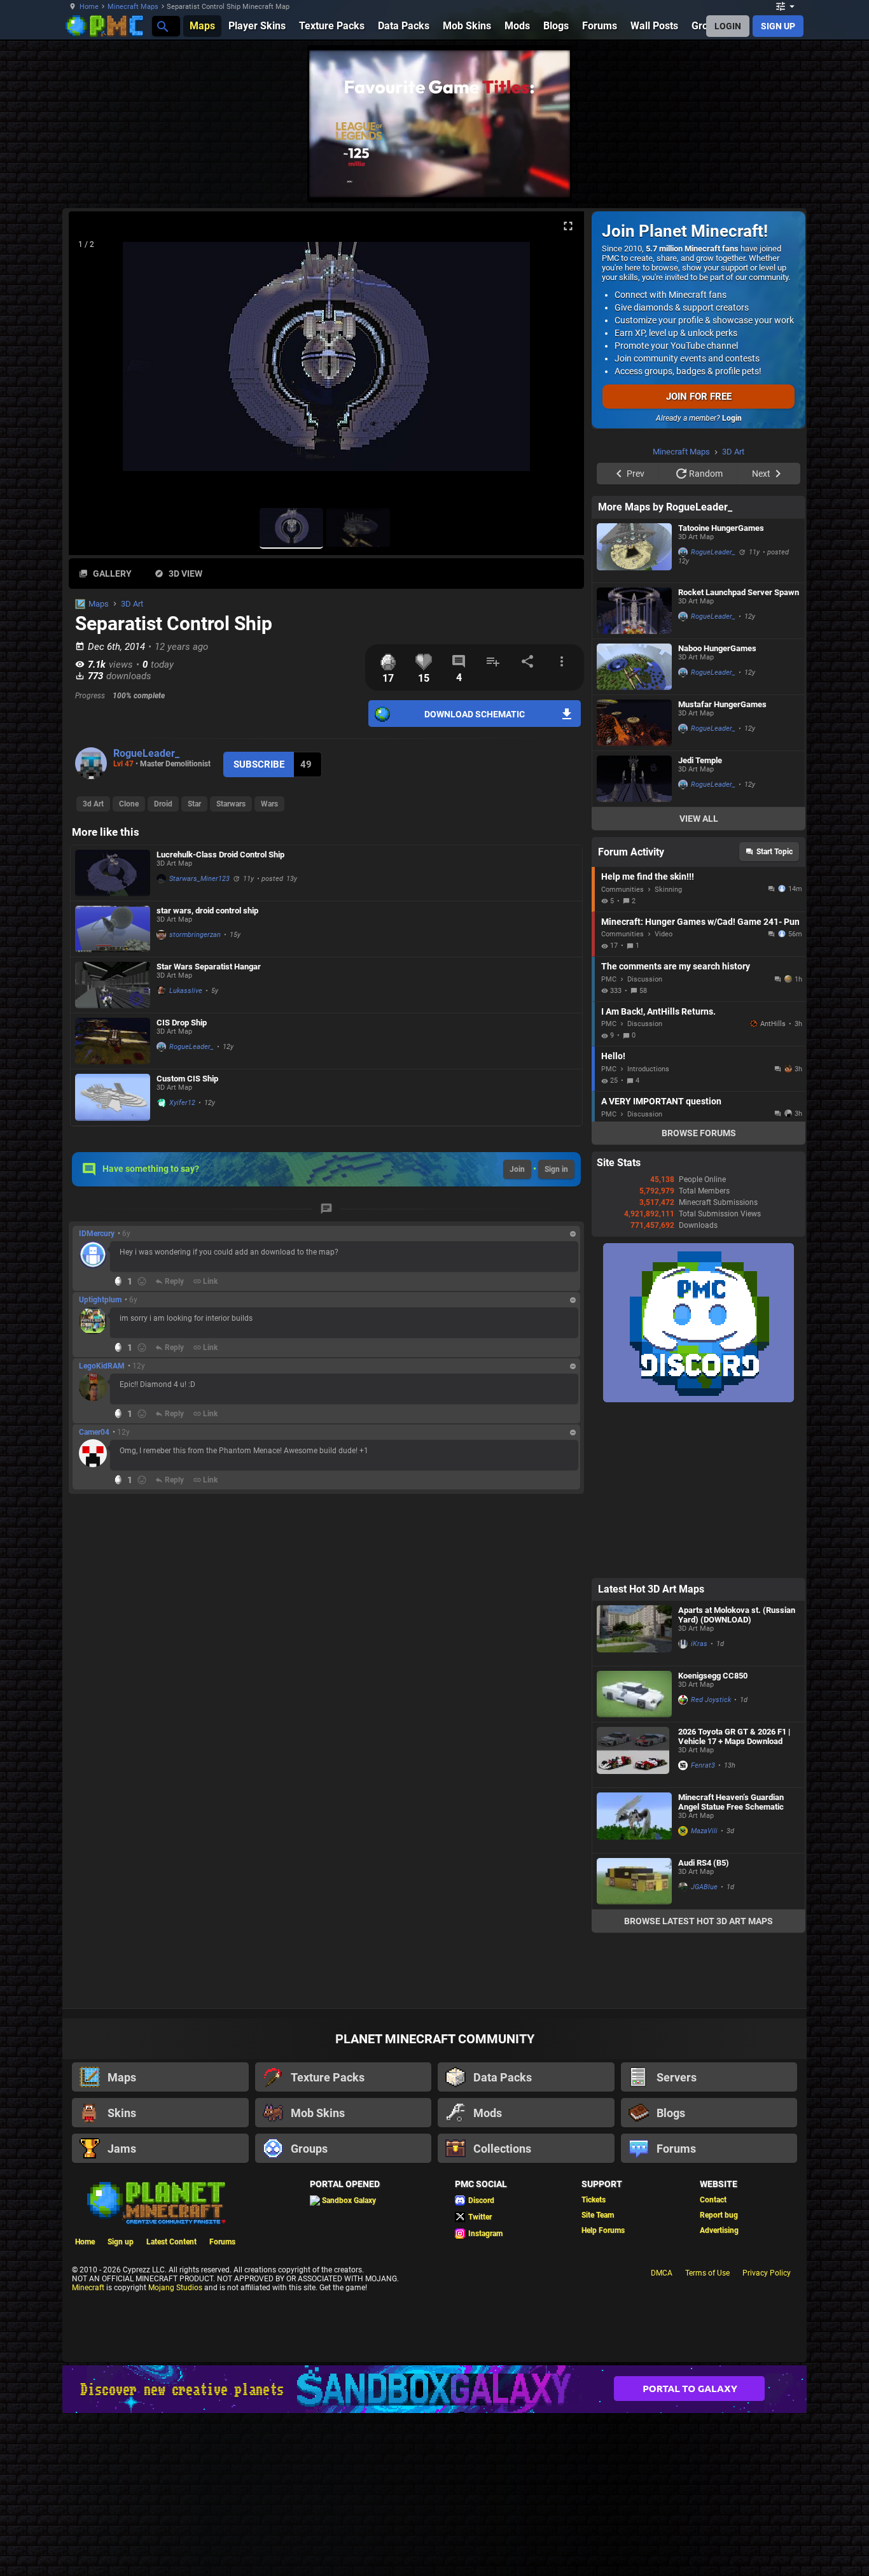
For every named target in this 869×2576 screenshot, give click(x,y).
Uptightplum (100, 1300)
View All (699, 980)
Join (517, 1169)
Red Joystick (711, 1861)
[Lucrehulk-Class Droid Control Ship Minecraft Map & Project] (113, 873)
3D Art (132, 604)
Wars (269, 804)
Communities (622, 1051)
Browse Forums (699, 1294)
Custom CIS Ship (187, 1079)
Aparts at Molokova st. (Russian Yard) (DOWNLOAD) (737, 1776)
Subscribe (259, 764)
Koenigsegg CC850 (713, 1837)
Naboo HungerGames (717, 809)
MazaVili (704, 1992)
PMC (609, 1140)
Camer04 (94, 1432)
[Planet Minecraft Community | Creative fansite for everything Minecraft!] (155, 2363)
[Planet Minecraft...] (162, 26)
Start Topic (775, 1013)
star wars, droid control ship (207, 911)
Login (732, 418)
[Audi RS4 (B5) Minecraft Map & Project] (634, 2042)
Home (89, 7)
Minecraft (88, 2449)
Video (664, 1095)
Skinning (668, 1051)
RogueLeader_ (146, 753)
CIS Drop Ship (182, 1023)
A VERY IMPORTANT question (661, 1262)
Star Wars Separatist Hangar (209, 967)
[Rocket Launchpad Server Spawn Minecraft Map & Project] (634, 772)
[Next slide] (559, 362)
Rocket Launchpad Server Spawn (739, 753)
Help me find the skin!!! (648, 1038)
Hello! (613, 1217)
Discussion (645, 1140)
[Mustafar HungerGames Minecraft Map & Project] (634, 884)
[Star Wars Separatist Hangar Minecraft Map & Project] (113, 985)
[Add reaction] (142, 1281)
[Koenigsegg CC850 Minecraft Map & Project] (634, 1855)
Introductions (648, 1230)
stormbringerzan (195, 935)
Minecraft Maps (133, 7)
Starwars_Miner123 (199, 879)
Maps (99, 604)
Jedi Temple (700, 921)
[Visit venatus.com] (545, 177)
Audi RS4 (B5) (704, 2024)
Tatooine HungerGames (721, 689)
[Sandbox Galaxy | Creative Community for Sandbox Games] (434, 2550)
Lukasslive (186, 991)
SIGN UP (778, 26)
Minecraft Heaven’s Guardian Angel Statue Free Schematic (731, 1963)
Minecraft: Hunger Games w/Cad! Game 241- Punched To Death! (700, 1083)
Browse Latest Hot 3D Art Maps (699, 2082)
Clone (129, 804)
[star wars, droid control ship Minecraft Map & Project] (113, 929)
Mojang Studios (175, 2449)
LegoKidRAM (102, 1366)
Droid (163, 804)
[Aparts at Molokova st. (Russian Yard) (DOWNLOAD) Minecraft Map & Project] (634, 1794)
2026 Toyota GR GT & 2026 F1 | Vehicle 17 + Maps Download (734, 1897)
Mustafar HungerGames (722, 865)
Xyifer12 (182, 1103)
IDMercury (97, 1234)
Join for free (699, 397)
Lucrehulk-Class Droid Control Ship (220, 855)
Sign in (556, 1169)
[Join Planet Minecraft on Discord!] (699, 1561)
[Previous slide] (94, 362)
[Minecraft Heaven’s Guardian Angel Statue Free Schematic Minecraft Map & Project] (634, 1981)
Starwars (231, 804)
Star (194, 804)
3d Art (93, 804)
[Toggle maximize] (568, 226)
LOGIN (728, 26)
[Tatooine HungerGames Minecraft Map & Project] (634, 712)
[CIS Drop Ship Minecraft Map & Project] (113, 1041)
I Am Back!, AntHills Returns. (658, 1172)
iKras (699, 1805)
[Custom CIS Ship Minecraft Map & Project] (113, 1097)
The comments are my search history (676, 1127)
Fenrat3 (703, 1926)
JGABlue (704, 2048)
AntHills (773, 1185)
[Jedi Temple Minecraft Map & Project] (634, 940)
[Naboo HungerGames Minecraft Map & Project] (634, 828)
